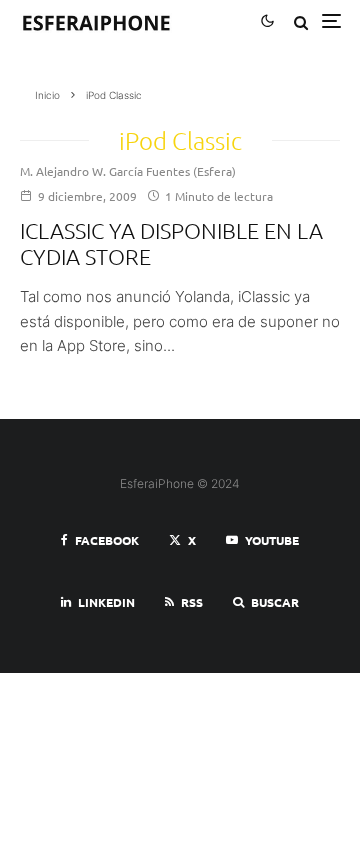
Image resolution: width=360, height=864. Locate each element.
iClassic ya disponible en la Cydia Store (171, 243)
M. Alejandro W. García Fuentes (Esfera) (128, 171)
